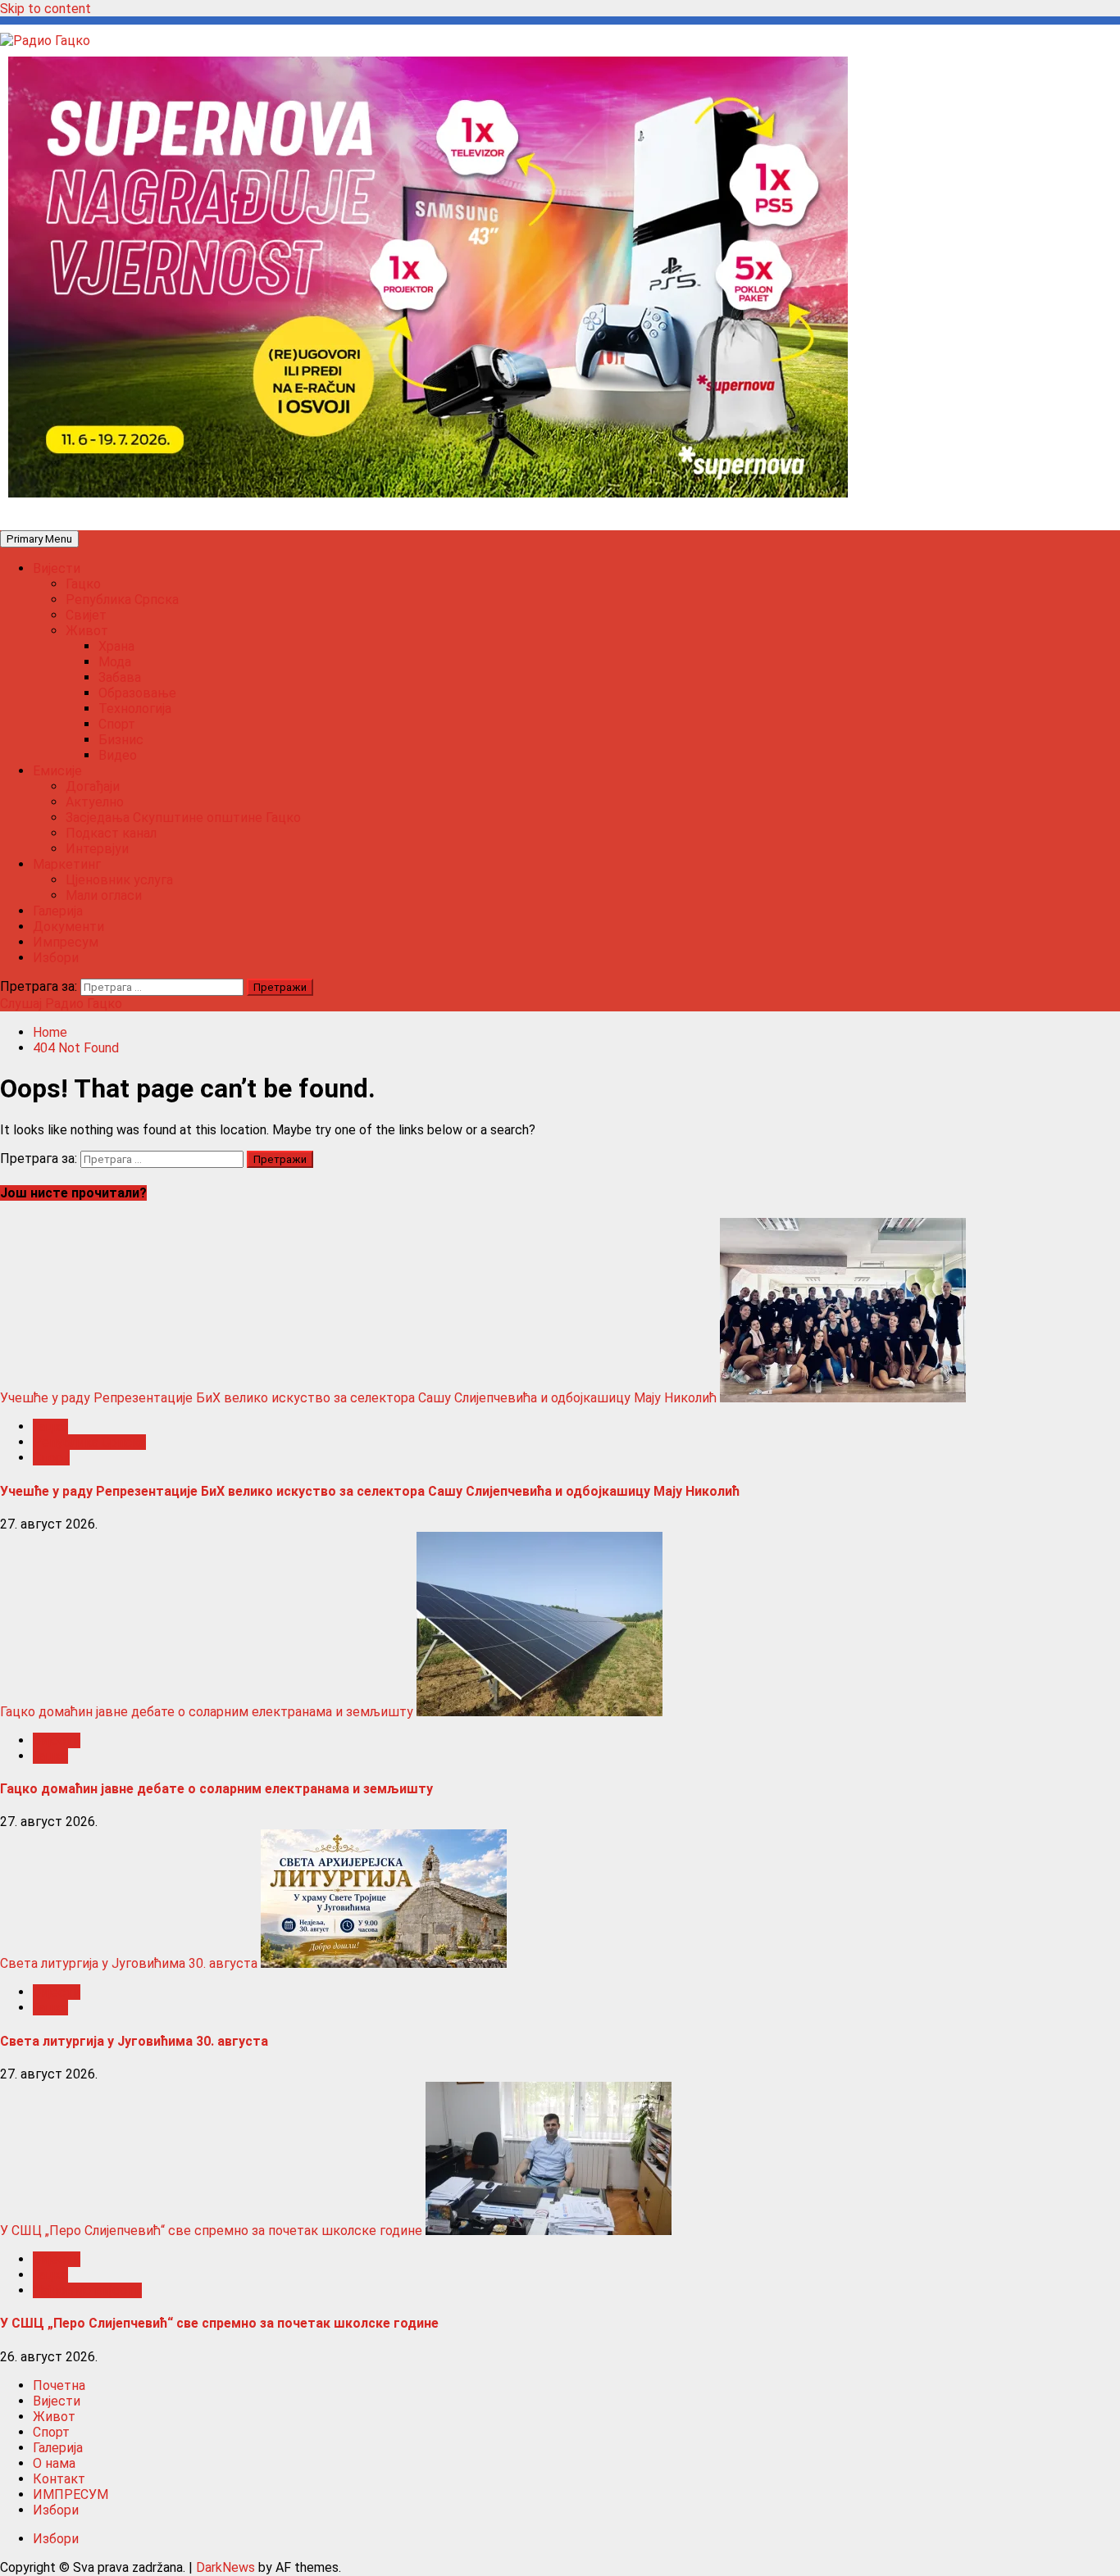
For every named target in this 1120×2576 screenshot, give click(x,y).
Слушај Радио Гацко (61, 1004)
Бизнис (121, 740)
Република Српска (122, 600)
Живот (87, 631)
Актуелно (95, 802)
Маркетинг (67, 864)
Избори (56, 958)
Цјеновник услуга (119, 880)
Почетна (59, 2385)
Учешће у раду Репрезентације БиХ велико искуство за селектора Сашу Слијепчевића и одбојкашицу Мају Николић (358, 1398)
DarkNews (225, 2567)
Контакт (59, 2479)
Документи (68, 927)
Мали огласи (104, 895)
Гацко (83, 584)
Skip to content (46, 9)
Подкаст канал (111, 833)
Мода (115, 662)
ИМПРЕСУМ (71, 2494)
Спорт (117, 724)
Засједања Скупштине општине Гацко (183, 818)
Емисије (57, 771)
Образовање (137, 693)
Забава (120, 677)
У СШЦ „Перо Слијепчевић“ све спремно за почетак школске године (211, 2231)
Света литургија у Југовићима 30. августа (129, 1963)
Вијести (57, 568)
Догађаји (93, 786)
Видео (118, 755)
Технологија (135, 709)
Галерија (58, 911)
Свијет (86, 615)
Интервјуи (97, 849)
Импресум (66, 942)
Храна (116, 646)
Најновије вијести (87, 2290)
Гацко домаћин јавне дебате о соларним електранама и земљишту (207, 1712)
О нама (54, 2463)
